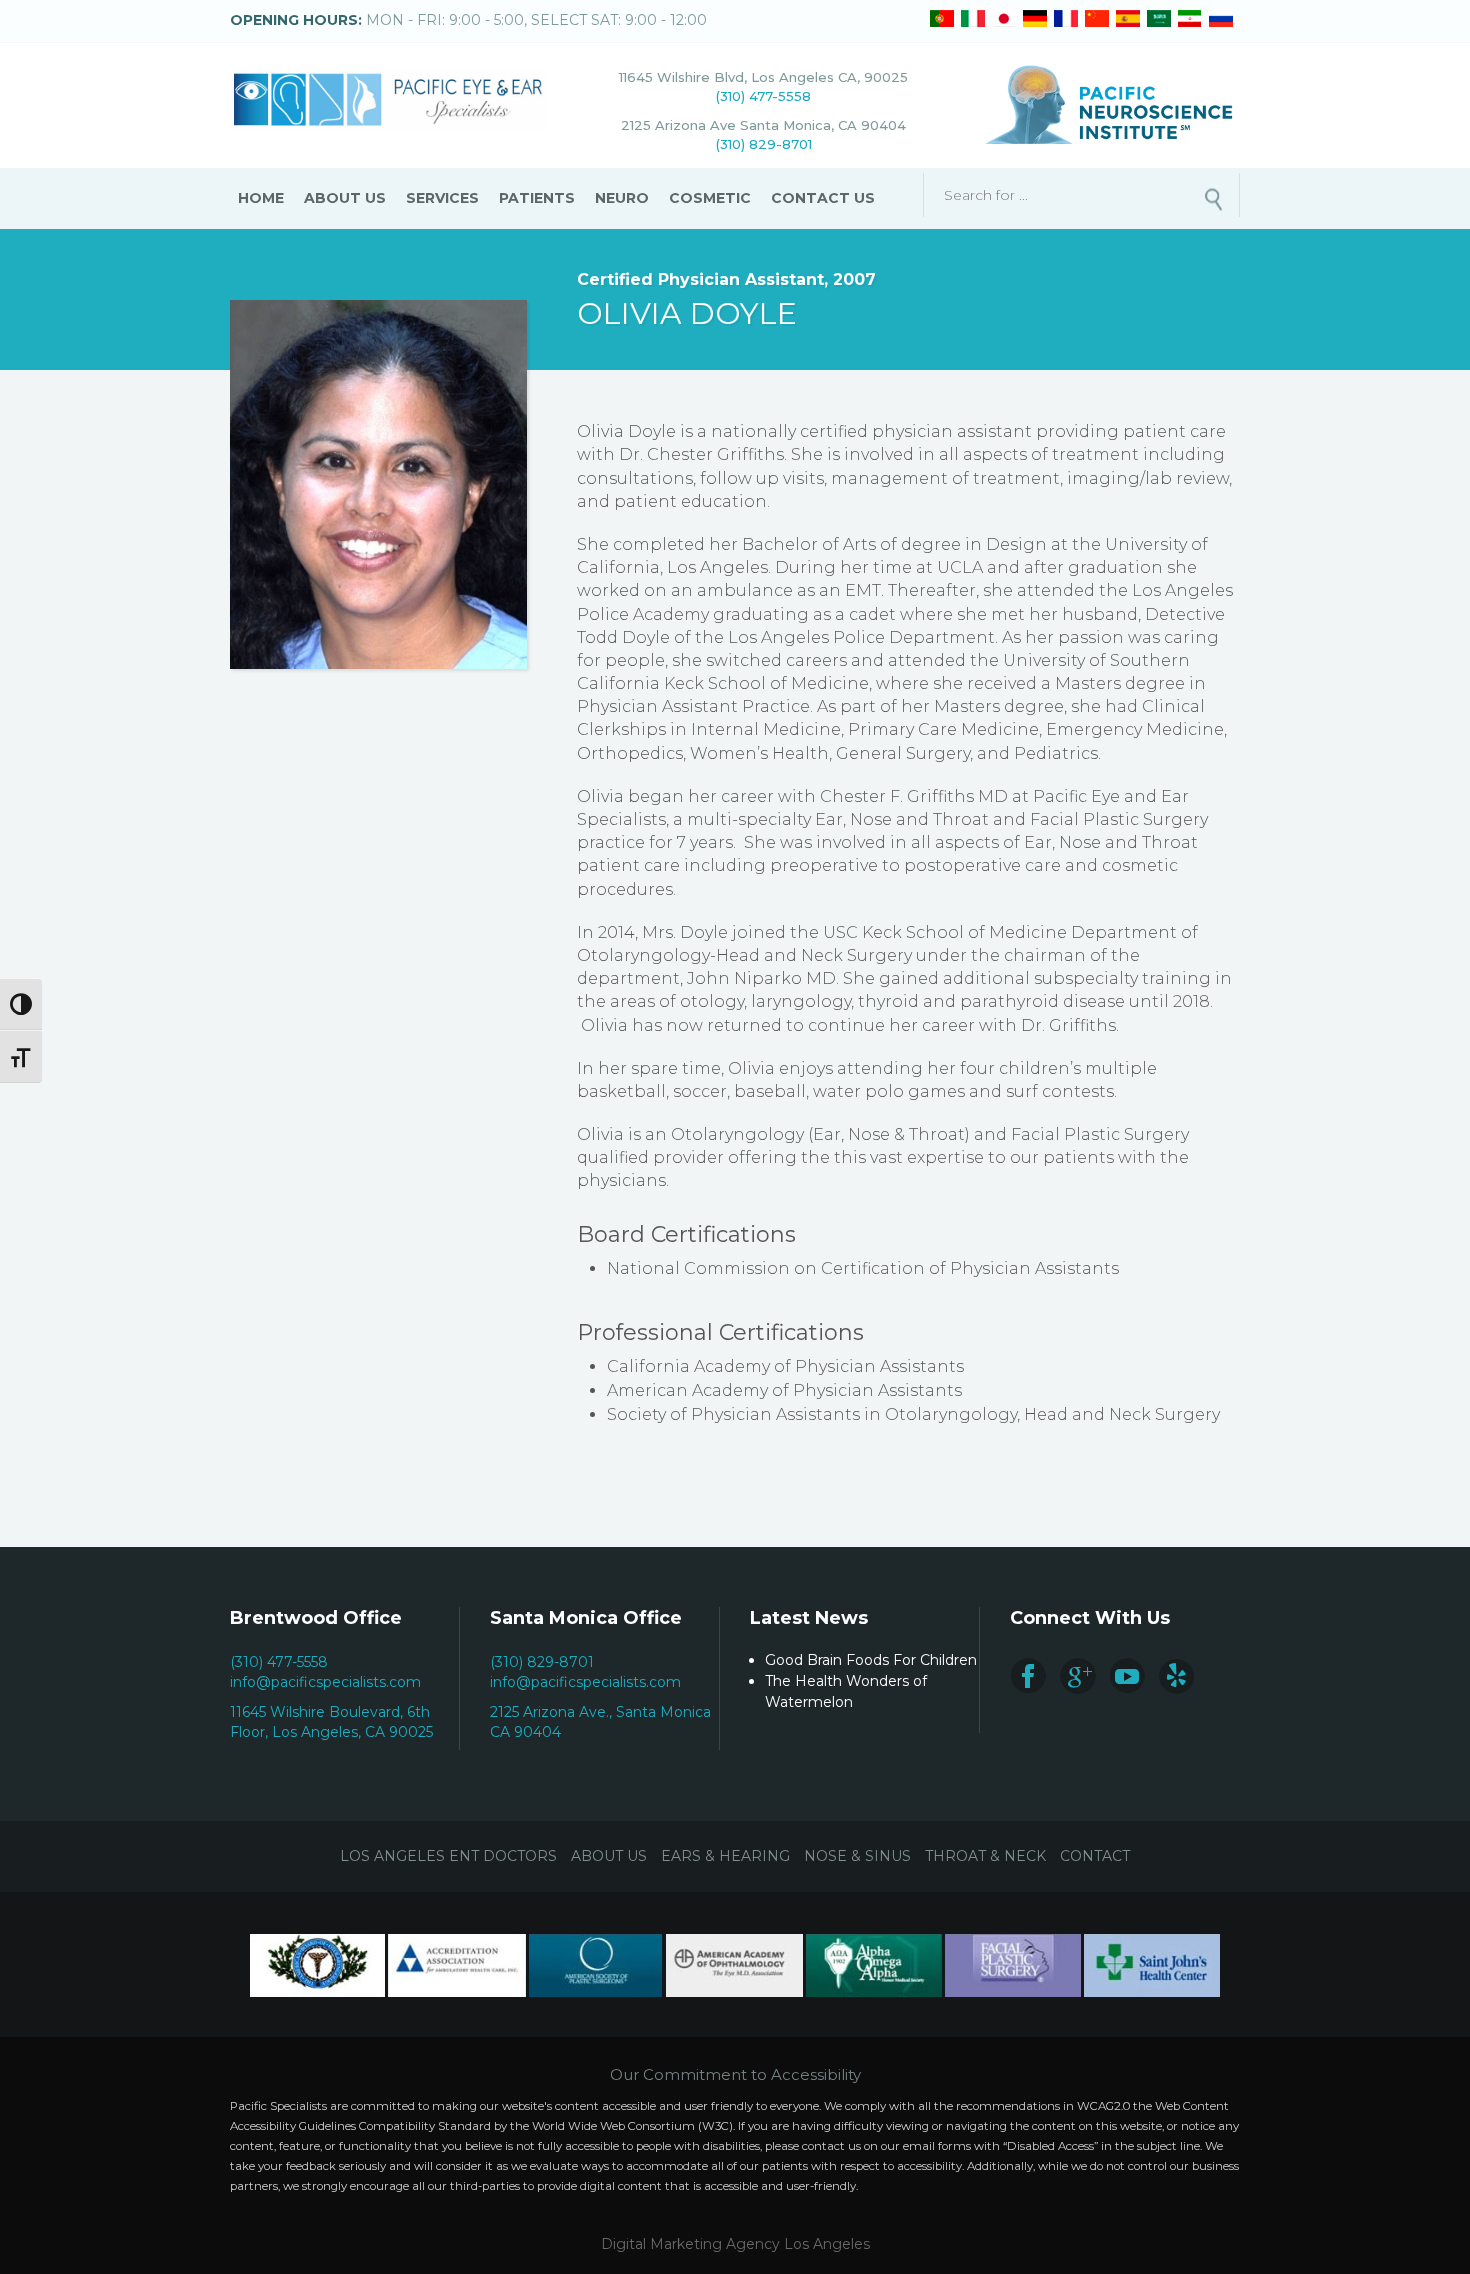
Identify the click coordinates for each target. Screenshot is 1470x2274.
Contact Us (823, 198)
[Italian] (973, 18)
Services (442, 198)
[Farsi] (1190, 18)
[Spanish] (1128, 18)
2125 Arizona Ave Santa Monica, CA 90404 (763, 125)
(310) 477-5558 (763, 96)
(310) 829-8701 (764, 144)
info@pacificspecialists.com (325, 1682)
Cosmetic (710, 198)
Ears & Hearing (725, 1856)
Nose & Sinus (857, 1856)
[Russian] (1221, 18)
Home (261, 198)
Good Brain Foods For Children (871, 1660)
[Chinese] (1097, 18)
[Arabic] (1159, 18)
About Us (345, 198)
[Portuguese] (942, 18)
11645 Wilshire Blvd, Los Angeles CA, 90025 (763, 77)
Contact (1095, 1856)
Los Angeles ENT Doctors (448, 1856)
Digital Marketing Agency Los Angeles (735, 2244)
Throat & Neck (985, 1856)
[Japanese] (1004, 18)
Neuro (622, 198)
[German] (1035, 18)
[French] (1066, 18)
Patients (537, 198)
